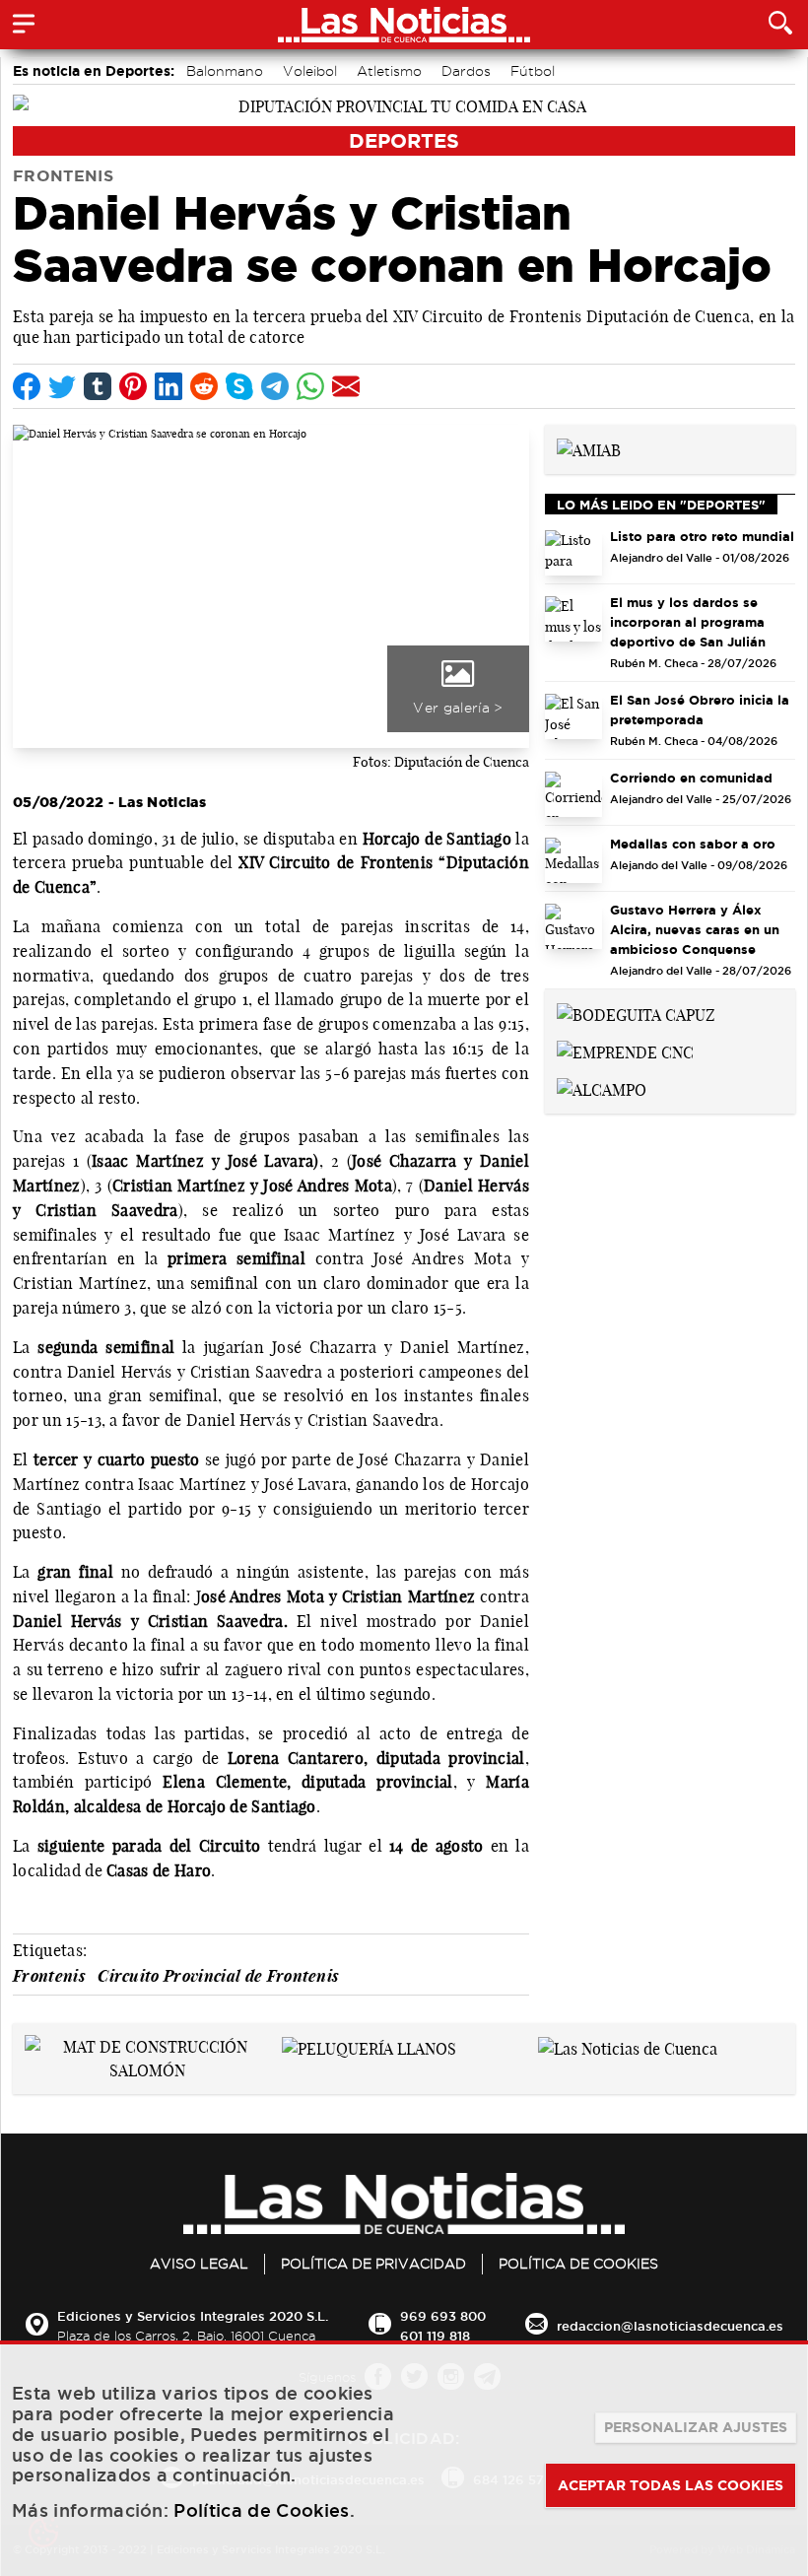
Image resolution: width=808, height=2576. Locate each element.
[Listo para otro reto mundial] (573, 553)
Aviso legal (199, 2264)
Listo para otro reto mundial (702, 536)
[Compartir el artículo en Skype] (239, 386)
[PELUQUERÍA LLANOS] (369, 2047)
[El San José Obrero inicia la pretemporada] (573, 716)
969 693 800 (443, 2316)
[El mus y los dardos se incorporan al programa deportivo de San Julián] (573, 619)
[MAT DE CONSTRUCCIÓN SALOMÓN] (147, 2057)
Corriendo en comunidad (691, 778)
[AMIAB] (589, 448)
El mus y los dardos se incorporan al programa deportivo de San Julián (688, 622)
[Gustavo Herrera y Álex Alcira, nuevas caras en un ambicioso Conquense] (573, 926)
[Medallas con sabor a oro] (573, 860)
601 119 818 (435, 2336)
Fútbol (533, 71)
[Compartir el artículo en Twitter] (62, 386)
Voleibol (310, 71)
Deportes (404, 140)
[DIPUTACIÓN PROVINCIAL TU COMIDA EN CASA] (404, 104)
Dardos (466, 71)
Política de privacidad (373, 2264)
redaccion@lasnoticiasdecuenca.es (670, 2326)
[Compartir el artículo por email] (346, 386)
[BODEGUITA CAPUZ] (636, 1013)
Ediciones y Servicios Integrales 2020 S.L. (193, 2316)
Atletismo (389, 71)
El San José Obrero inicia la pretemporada (700, 710)
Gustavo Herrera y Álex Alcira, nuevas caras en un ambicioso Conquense (695, 929)
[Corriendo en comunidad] (573, 794)
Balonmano (225, 71)
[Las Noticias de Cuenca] (628, 2047)
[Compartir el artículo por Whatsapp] (310, 386)
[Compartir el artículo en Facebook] (27, 386)
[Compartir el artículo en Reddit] (204, 386)
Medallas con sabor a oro (693, 844)
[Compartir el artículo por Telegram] (275, 386)
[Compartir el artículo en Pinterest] (133, 386)
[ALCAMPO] (602, 1088)
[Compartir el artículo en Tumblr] (98, 386)
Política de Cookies (578, 2264)
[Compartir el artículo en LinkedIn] (168, 386)
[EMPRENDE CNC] (625, 1051)
